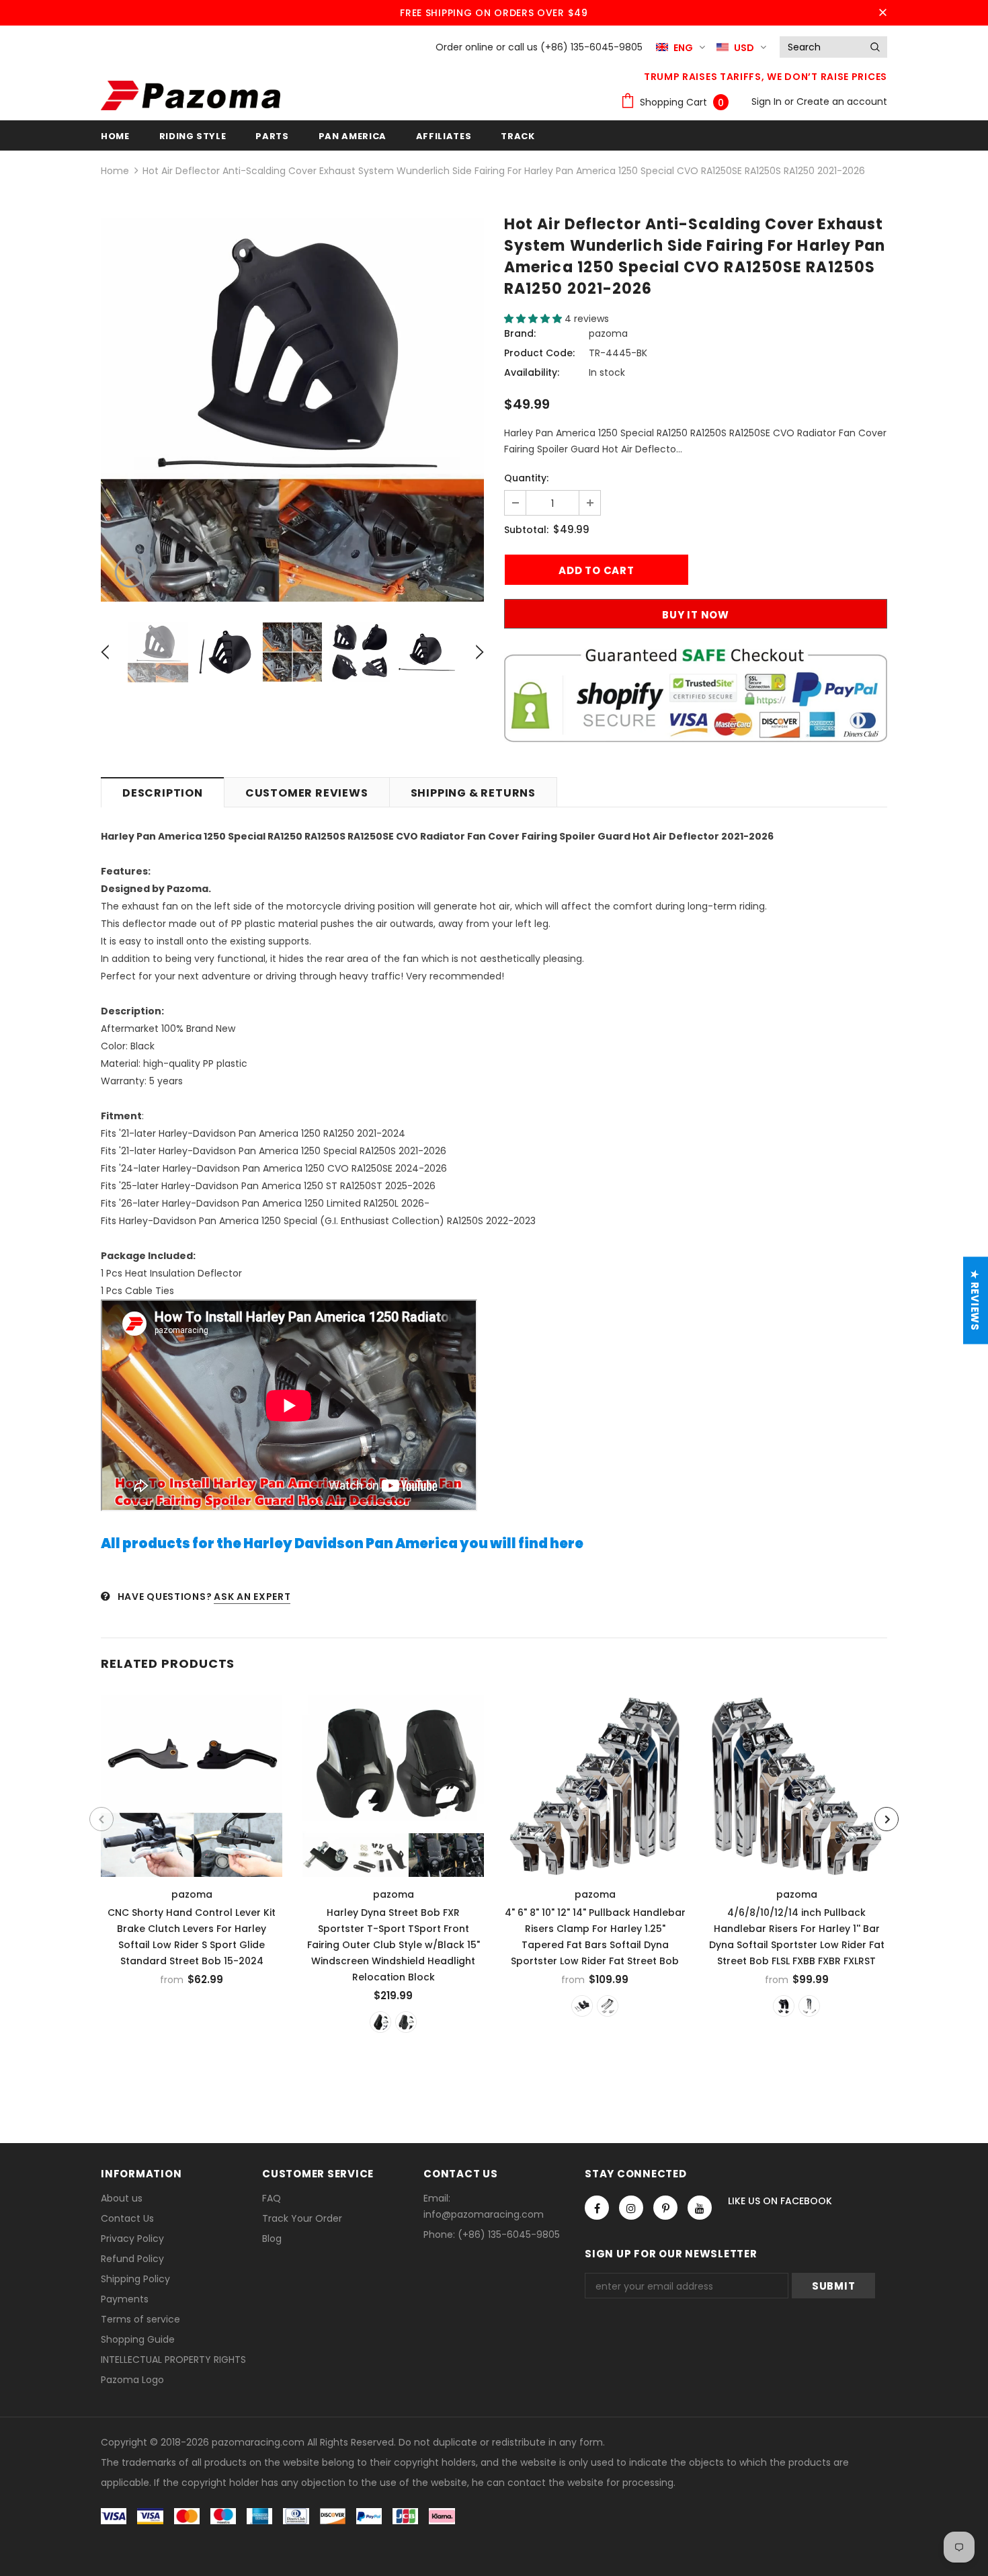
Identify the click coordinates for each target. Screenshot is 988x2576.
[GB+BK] (380, 2022)
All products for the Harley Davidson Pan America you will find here (342, 1543)
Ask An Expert (252, 1597)
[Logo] (191, 95)
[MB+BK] (406, 2022)
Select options (193, 1782)
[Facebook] (597, 2208)
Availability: (532, 372)
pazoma (608, 333)
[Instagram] (631, 2208)
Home (115, 171)
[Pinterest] (665, 2208)
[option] (292, 410)
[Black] (582, 2006)
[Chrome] (608, 2006)
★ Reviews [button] (975, 1300)
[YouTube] (700, 2208)
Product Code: (539, 353)
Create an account (842, 102)
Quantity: (526, 478)
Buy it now (696, 615)
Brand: (520, 333)
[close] (882, 13)
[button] (534, 319)
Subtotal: (526, 530)
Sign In (768, 102)
